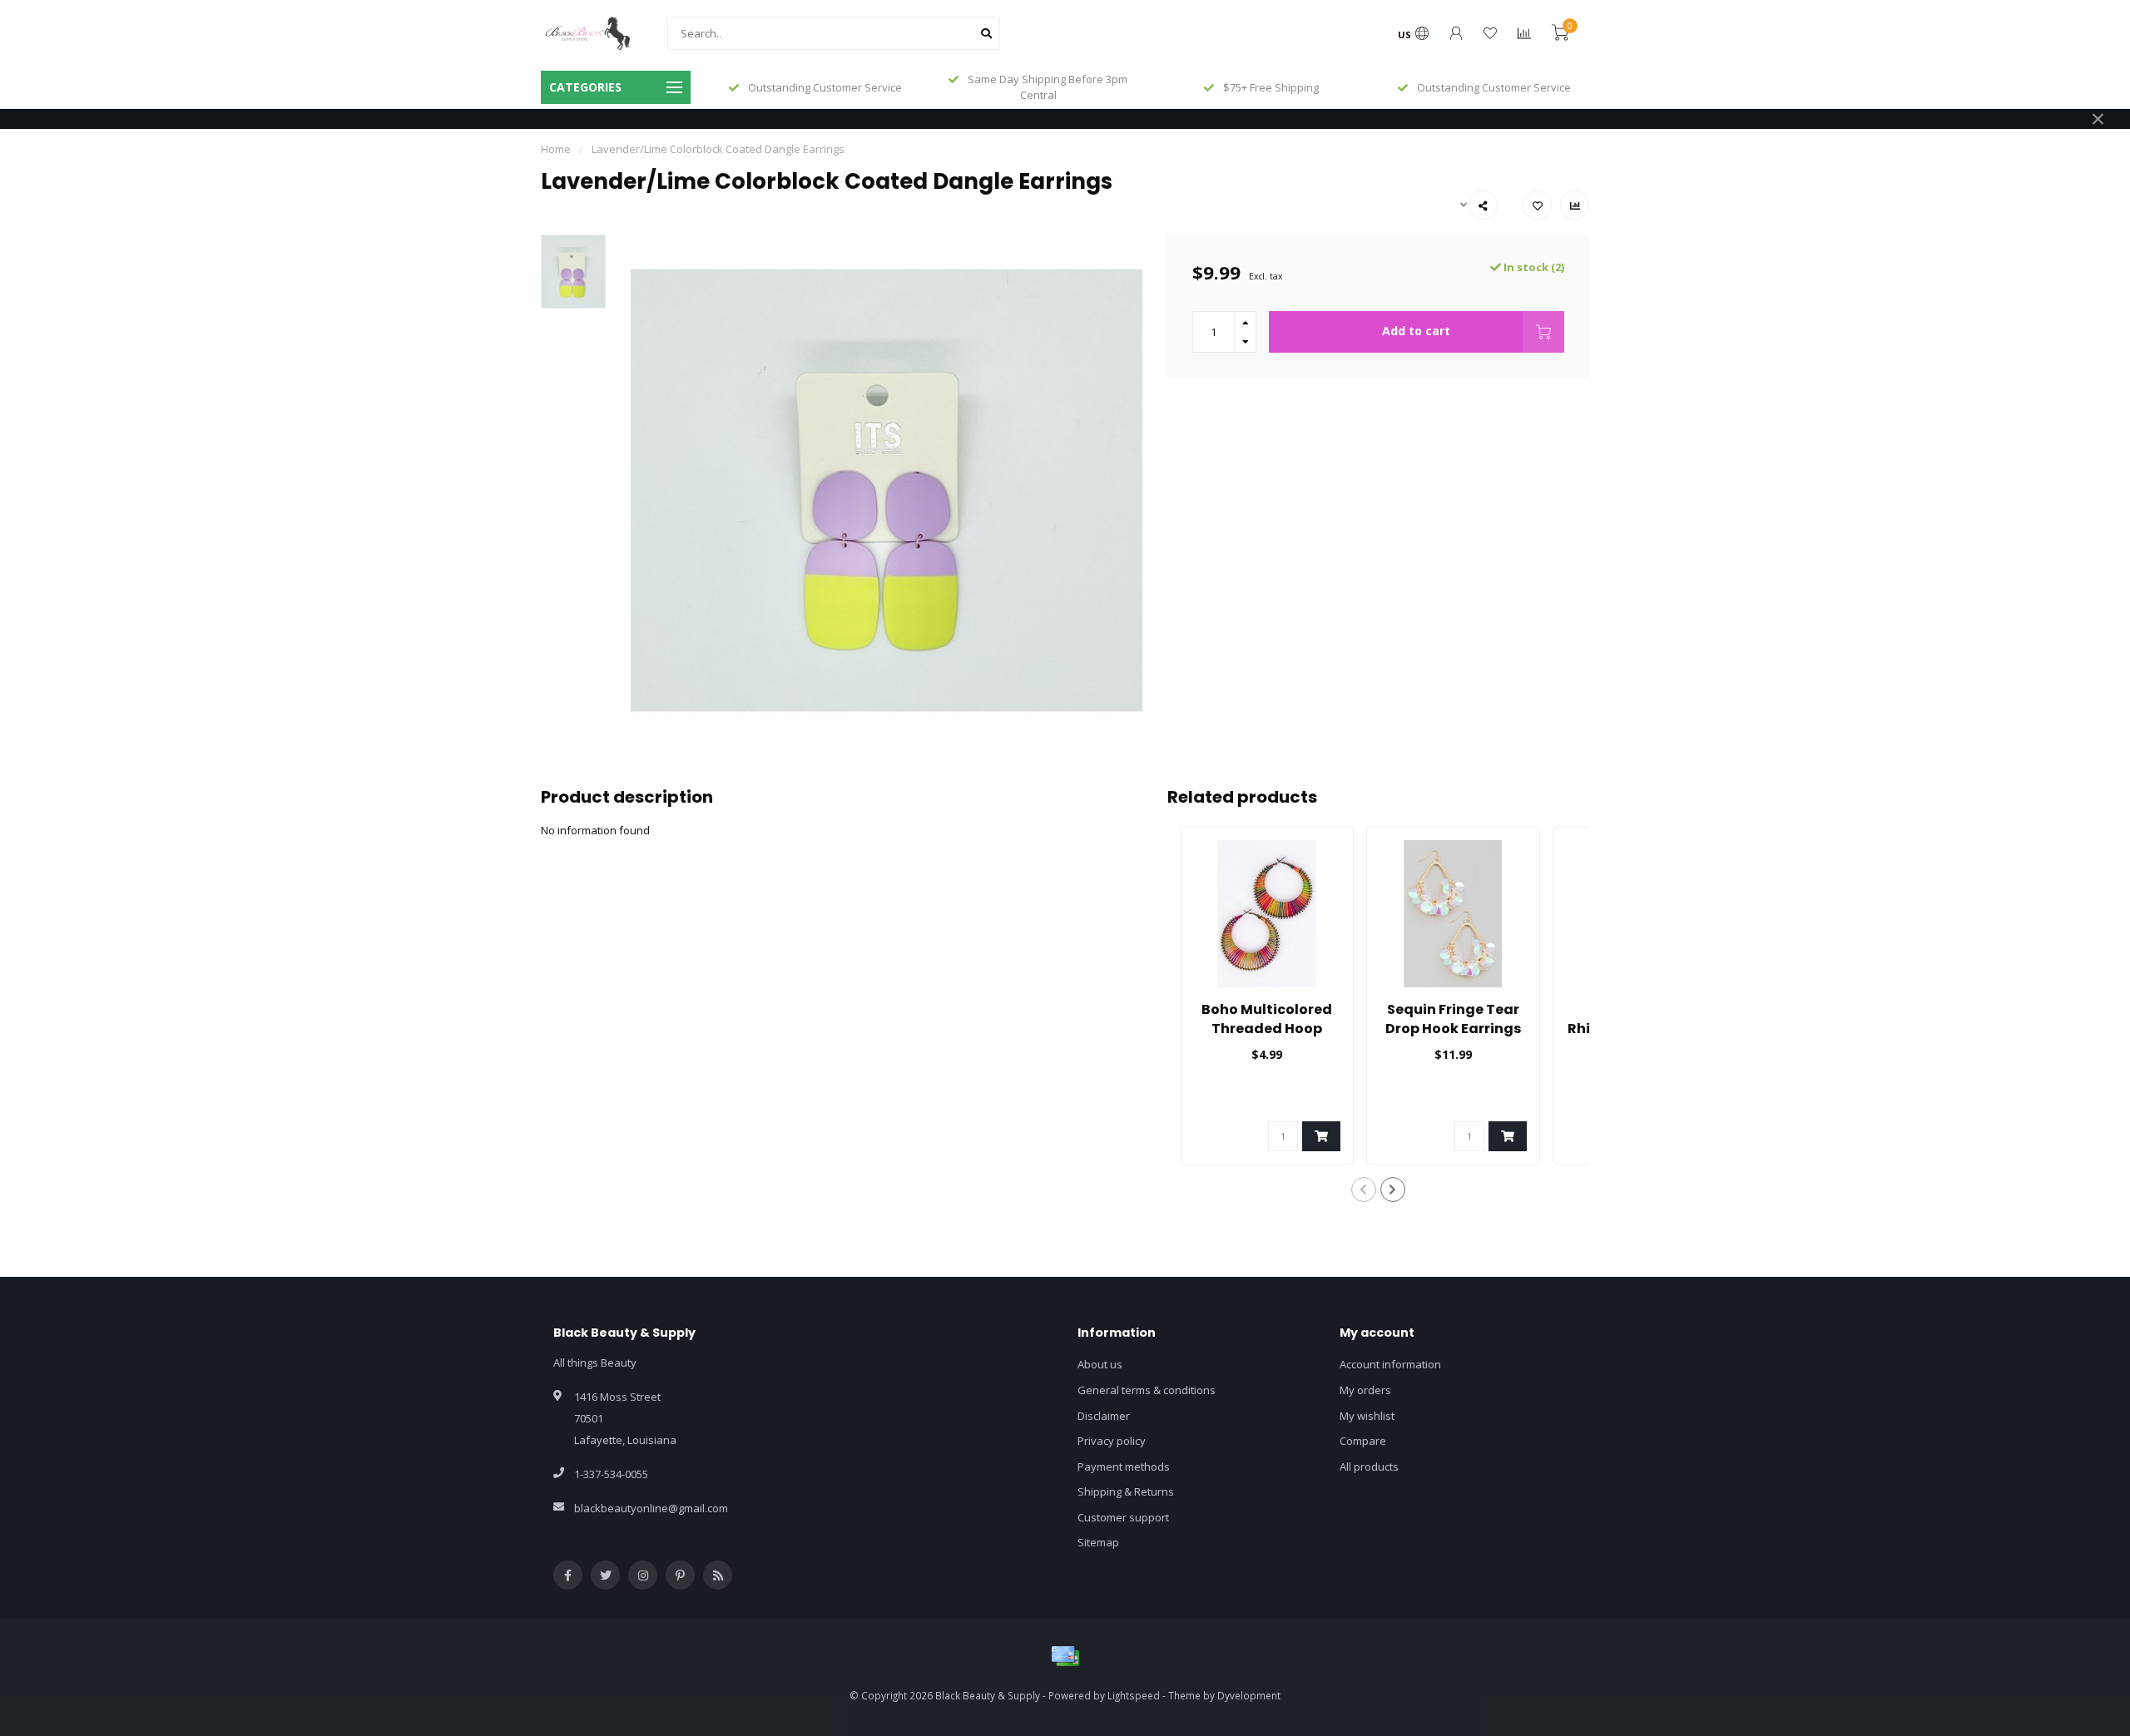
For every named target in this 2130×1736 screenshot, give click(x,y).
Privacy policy (1112, 1441)
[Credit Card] (1065, 1656)
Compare (1363, 1441)
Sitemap (1098, 1542)
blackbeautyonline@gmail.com (651, 1508)
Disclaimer (1104, 1416)
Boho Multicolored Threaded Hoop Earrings (1267, 1029)
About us (1100, 1364)
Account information (1390, 1364)
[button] (1364, 1189)
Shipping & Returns (1126, 1491)
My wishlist (1367, 1416)
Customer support (1123, 1517)
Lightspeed (1134, 1695)
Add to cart (1416, 331)
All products (1369, 1466)
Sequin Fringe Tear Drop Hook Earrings (1453, 1019)
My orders (1365, 1390)
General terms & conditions (1147, 1390)
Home (556, 149)
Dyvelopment (1249, 1695)
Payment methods (1124, 1466)
